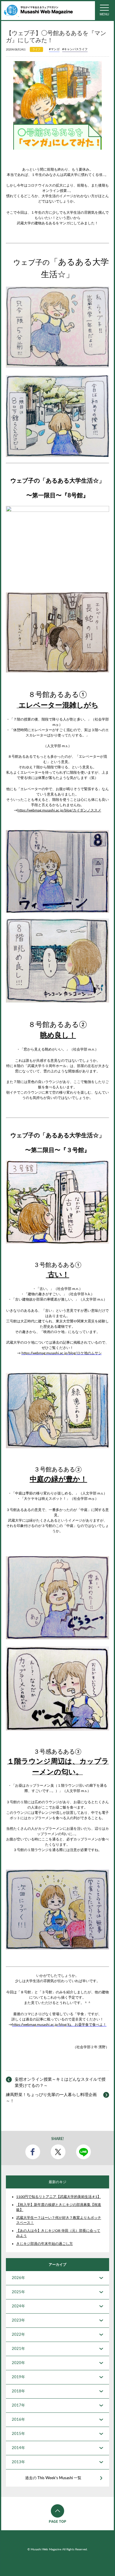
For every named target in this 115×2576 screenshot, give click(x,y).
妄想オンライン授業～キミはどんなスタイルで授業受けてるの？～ (60, 2083)
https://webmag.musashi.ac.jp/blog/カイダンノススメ (59, 810)
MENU (104, 14)
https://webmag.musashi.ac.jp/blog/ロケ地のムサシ (62, 1353)
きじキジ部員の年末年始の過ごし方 (45, 2244)
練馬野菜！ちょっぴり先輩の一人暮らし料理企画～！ (51, 2098)
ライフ (36, 49)
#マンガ (54, 49)
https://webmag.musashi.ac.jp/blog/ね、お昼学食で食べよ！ (59, 2025)
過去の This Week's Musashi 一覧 (53, 2478)
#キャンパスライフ (75, 49)
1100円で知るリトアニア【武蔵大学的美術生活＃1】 (59, 2197)
